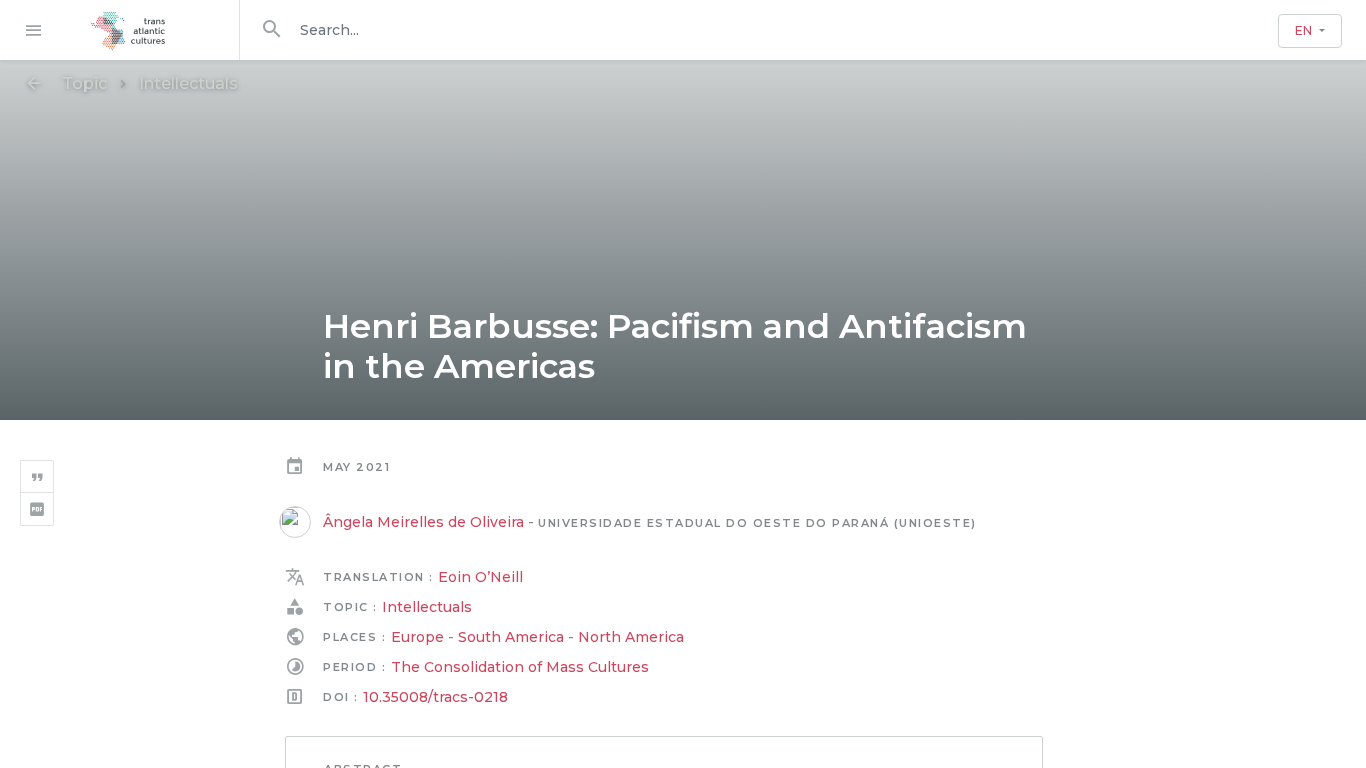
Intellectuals (188, 83)
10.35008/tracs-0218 (435, 697)
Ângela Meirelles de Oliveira (423, 522)
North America (631, 637)
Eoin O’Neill (480, 577)
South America (511, 637)
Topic (84, 83)
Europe (417, 637)
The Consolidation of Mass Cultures (520, 667)
